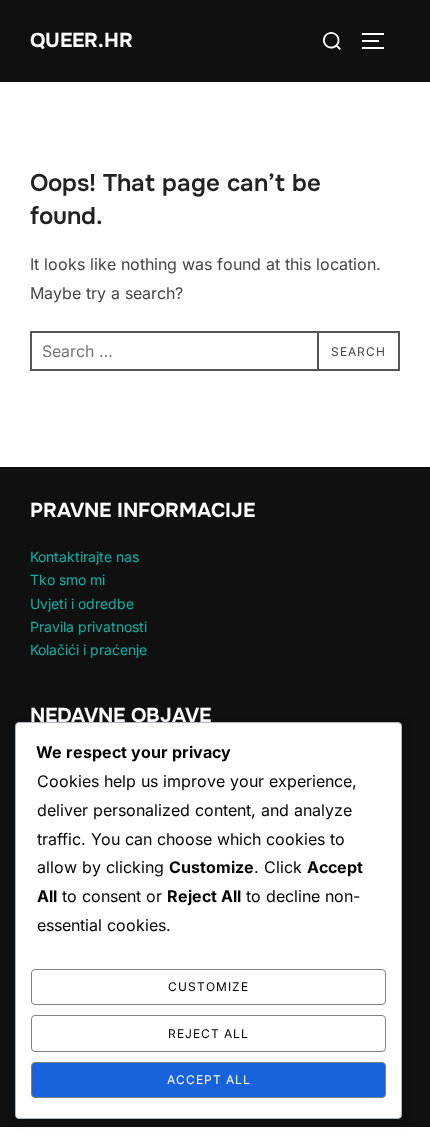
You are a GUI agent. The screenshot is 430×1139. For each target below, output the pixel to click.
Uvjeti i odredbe (82, 603)
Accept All (209, 1079)
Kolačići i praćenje (88, 649)
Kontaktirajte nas (84, 556)
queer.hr (81, 40)
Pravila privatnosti (88, 626)
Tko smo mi (67, 579)
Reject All (208, 1033)
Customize (208, 986)
